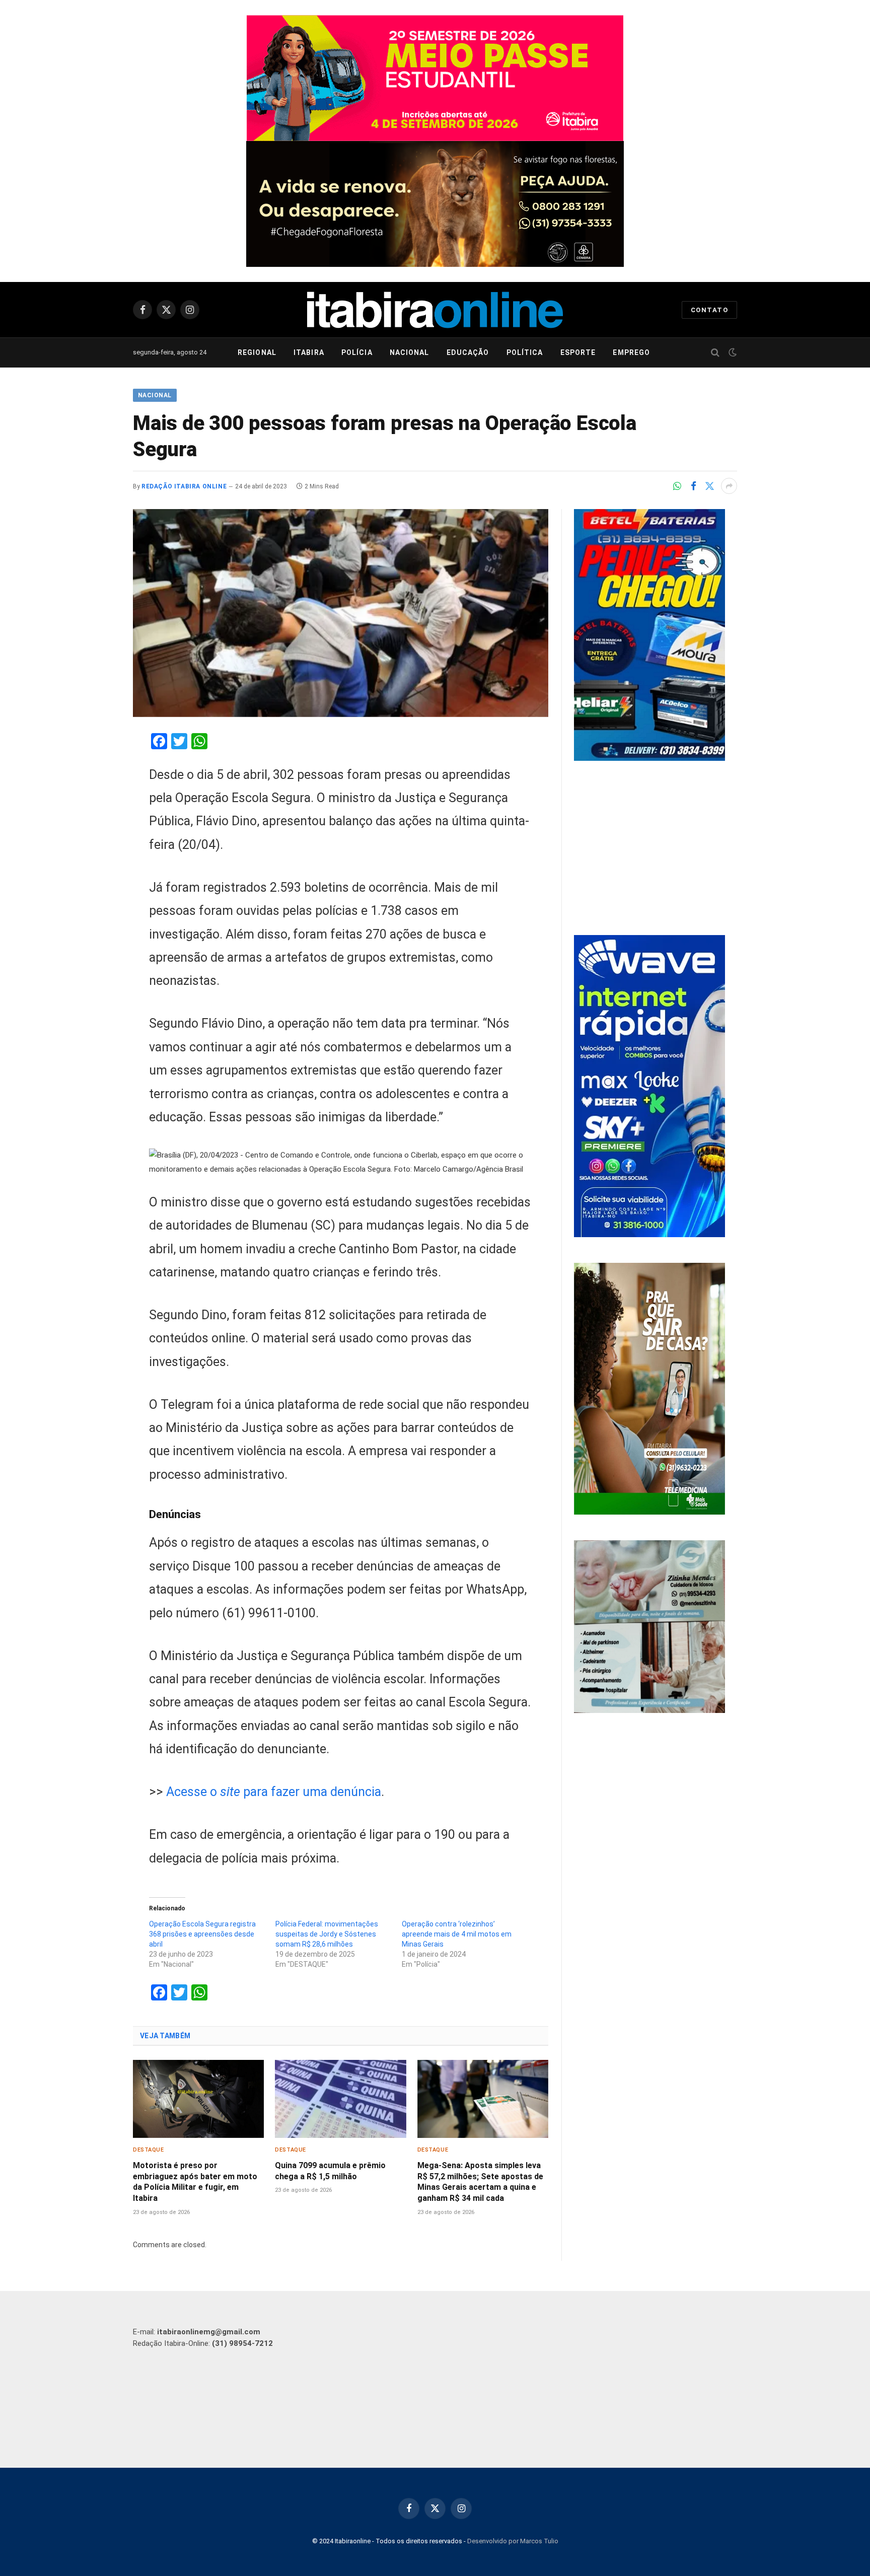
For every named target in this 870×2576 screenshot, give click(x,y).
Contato (709, 310)
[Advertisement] (656, 849)
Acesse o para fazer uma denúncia (274, 1792)
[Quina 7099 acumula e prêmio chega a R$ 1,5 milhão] (340, 2099)
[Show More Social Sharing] (729, 486)
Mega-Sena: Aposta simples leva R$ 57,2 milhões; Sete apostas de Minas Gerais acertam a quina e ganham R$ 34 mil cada (480, 2182)
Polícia (357, 352)
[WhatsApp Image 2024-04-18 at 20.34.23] (649, 1235)
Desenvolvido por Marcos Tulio (513, 2541)
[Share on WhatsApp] (677, 486)
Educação (468, 352)
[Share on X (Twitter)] (709, 486)
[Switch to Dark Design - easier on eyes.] (732, 352)
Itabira (309, 352)
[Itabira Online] (435, 310)
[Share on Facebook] (693, 486)
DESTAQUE (148, 2150)
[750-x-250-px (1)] (435, 78)
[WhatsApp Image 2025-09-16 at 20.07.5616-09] (649, 1512)
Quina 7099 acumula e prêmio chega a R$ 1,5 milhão (330, 2171)
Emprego (631, 352)
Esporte (578, 352)
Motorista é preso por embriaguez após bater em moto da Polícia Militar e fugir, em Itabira (195, 2182)
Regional (257, 352)
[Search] (715, 353)
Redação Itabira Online (184, 486)
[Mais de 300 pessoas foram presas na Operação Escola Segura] (341, 613)
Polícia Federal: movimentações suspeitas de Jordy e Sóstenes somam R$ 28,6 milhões (327, 1934)
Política (525, 352)
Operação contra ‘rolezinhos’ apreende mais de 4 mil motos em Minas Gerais (457, 1934)
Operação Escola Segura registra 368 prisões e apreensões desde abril (202, 1934)
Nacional (410, 352)
